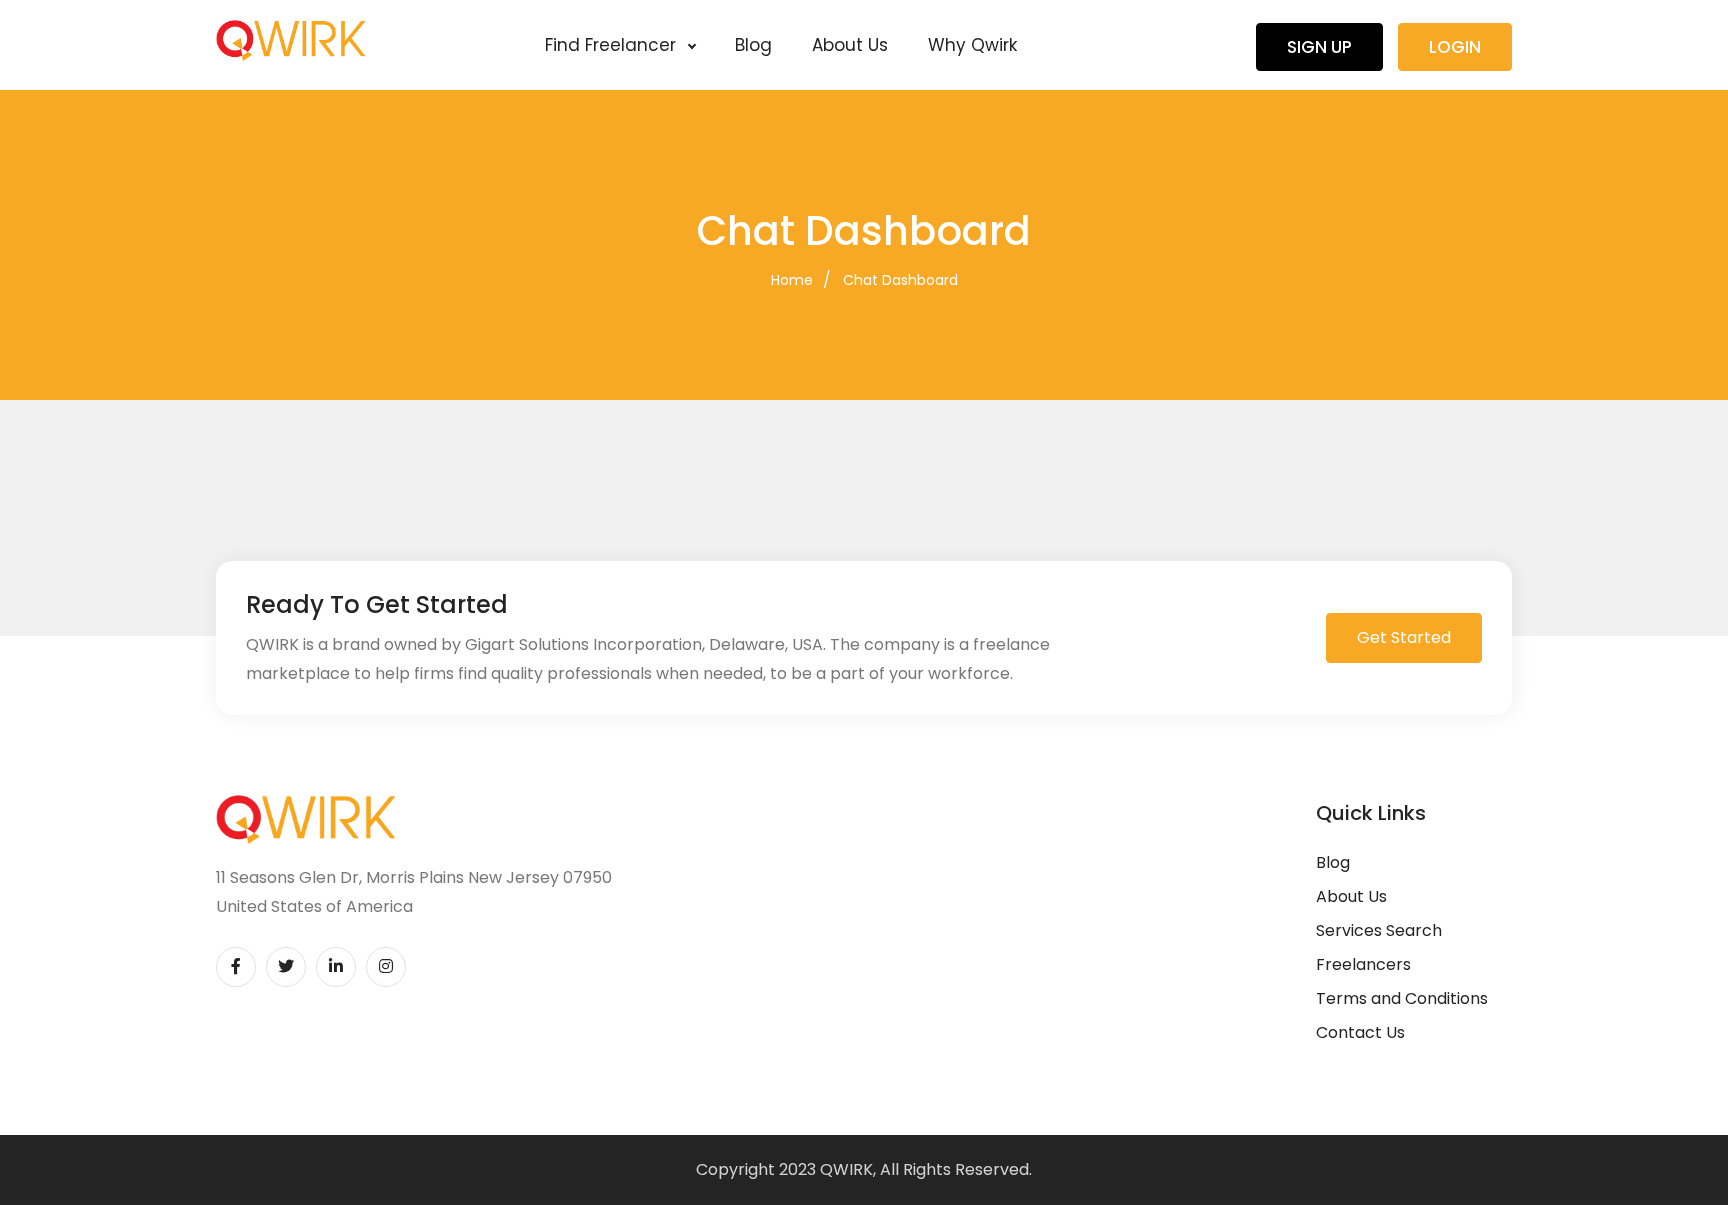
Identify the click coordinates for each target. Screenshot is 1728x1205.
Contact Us (1360, 1032)
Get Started (1404, 637)
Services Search (1379, 930)
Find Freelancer (613, 45)
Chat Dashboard (900, 280)
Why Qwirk (972, 45)
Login (1455, 47)
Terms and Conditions (1402, 998)
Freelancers (1363, 964)
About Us (850, 45)
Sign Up (1319, 47)
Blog (753, 45)
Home (792, 280)
